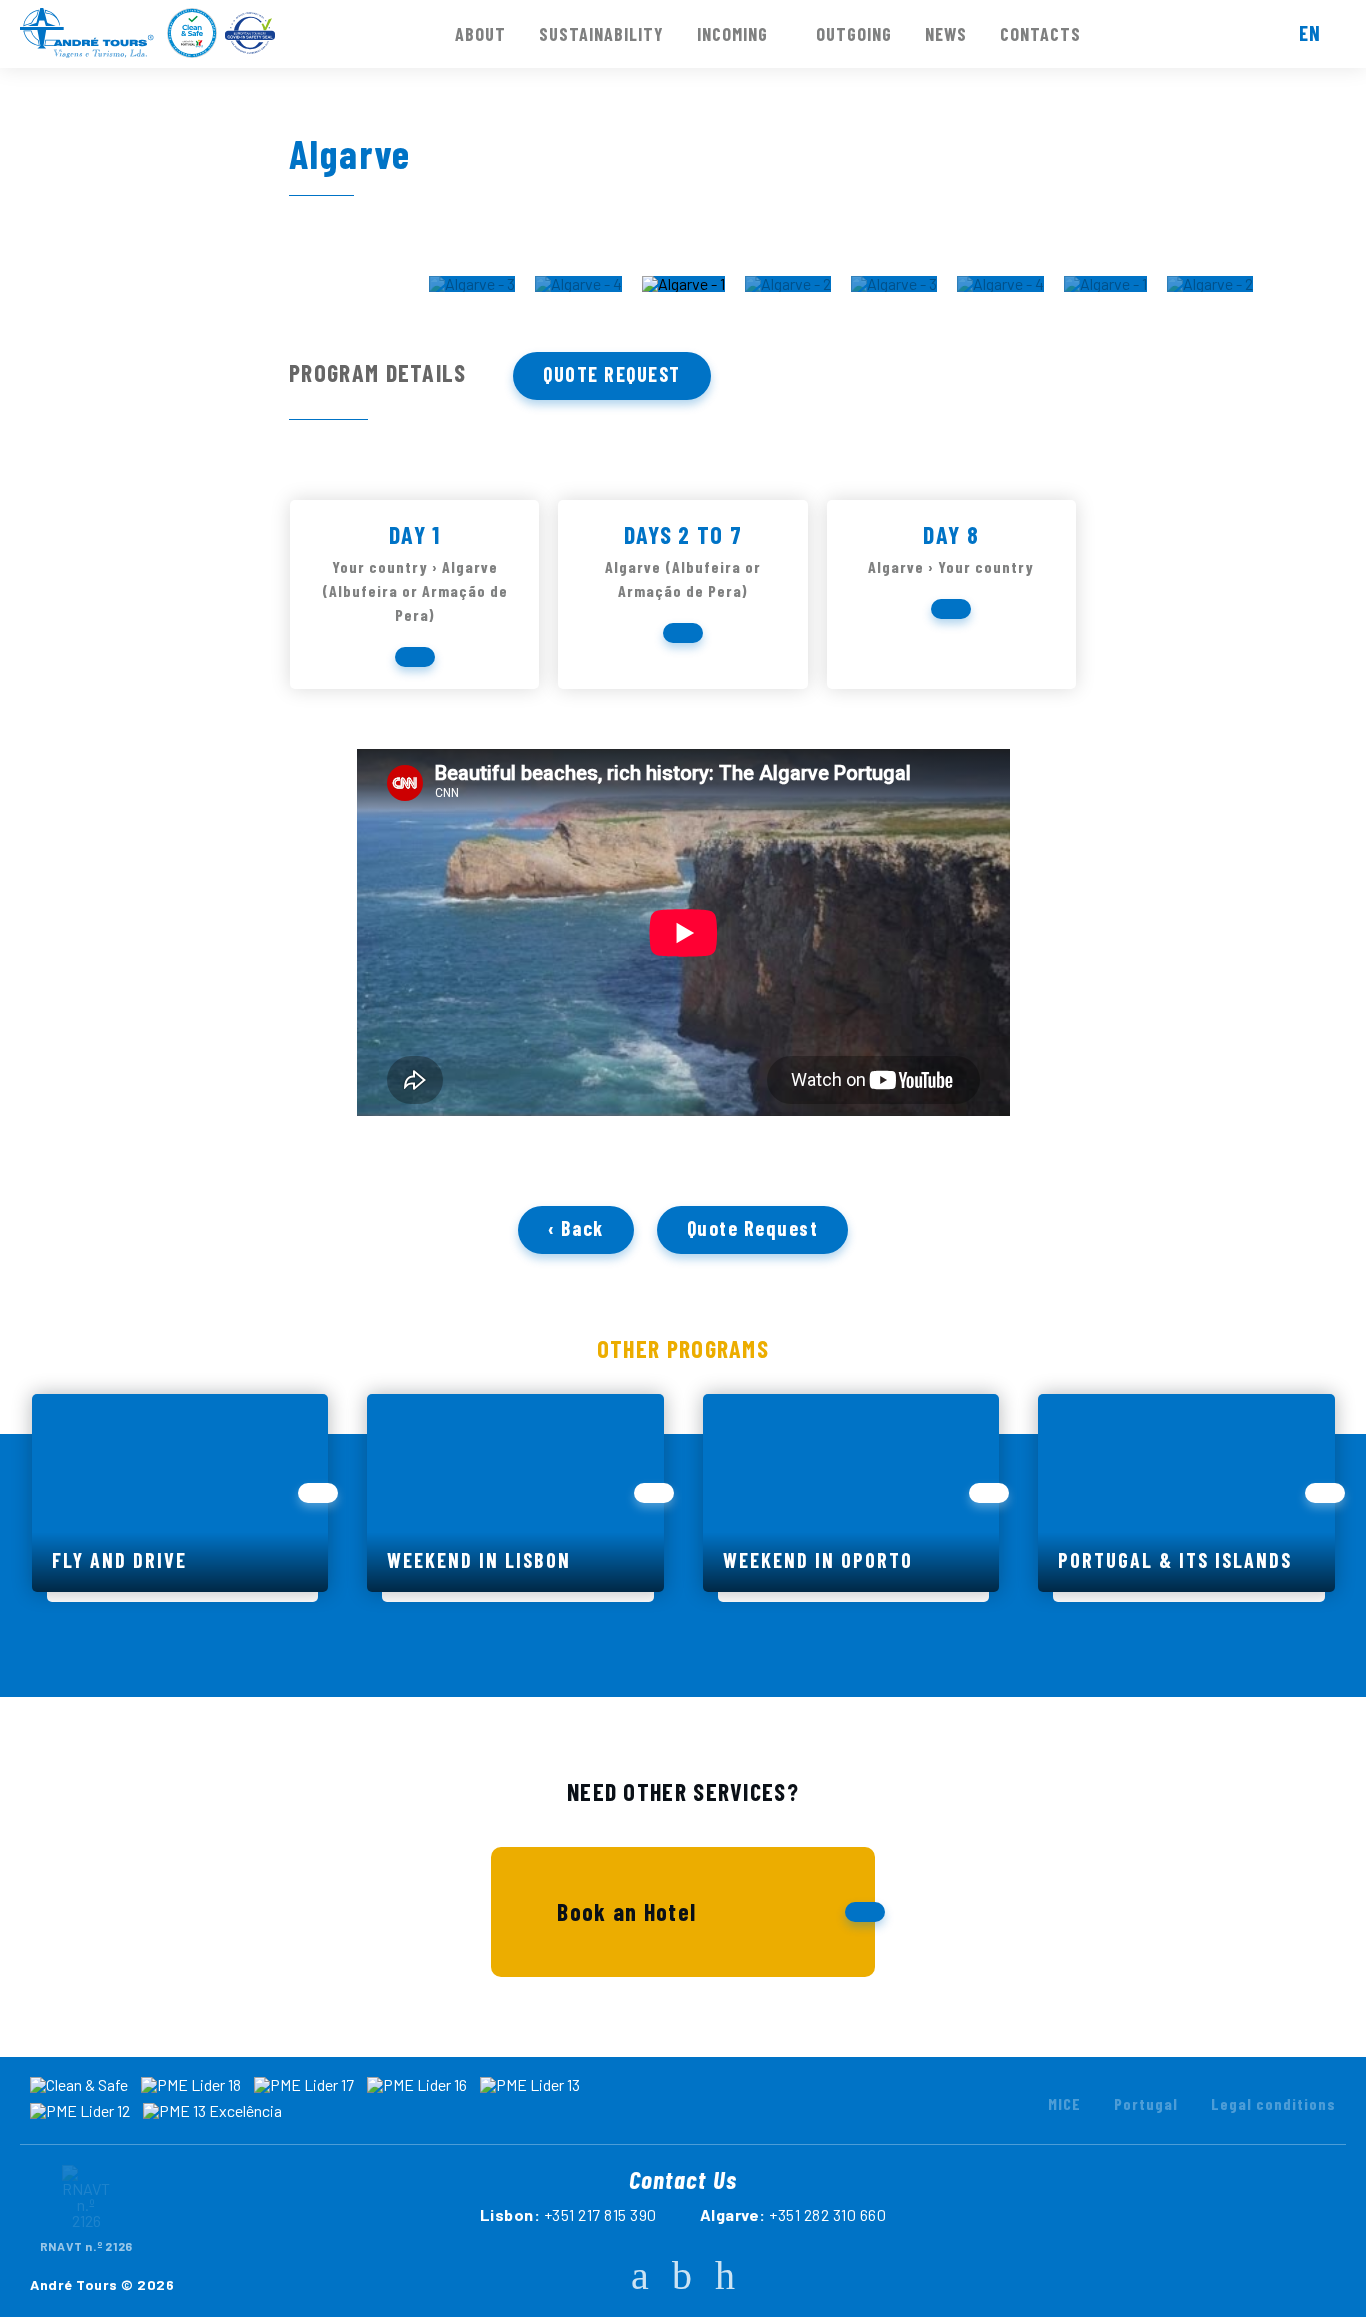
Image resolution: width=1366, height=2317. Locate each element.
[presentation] (26, 293)
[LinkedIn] (725, 2274)
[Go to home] (87, 33)
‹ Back (576, 1228)
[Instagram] (682, 2274)
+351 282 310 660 (827, 2214)
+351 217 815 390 (600, 2214)
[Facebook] (640, 2274)
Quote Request (612, 374)
